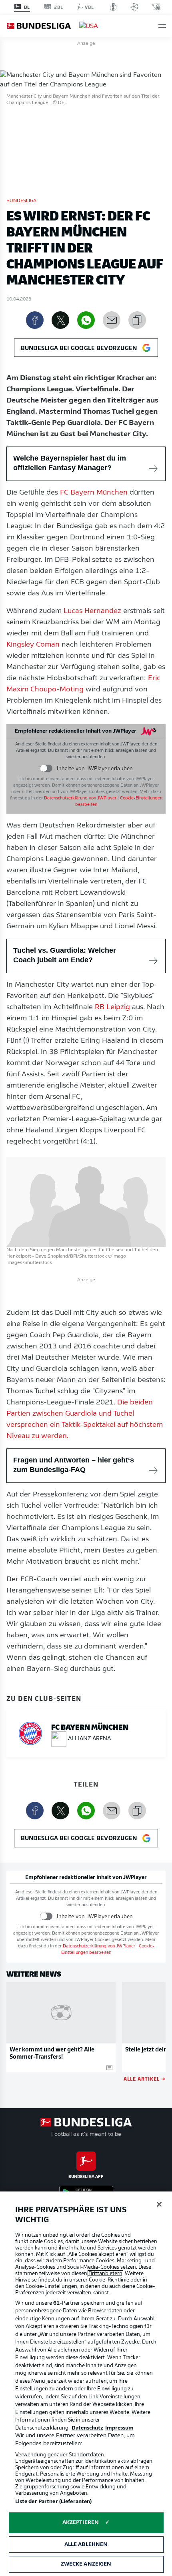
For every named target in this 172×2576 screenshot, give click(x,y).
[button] (162, 26)
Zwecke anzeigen (86, 2564)
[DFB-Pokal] (113, 7)
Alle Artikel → (145, 2078)
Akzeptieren (81, 2523)
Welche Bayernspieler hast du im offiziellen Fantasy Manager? (70, 463)
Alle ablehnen (86, 2545)
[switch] (46, 768)
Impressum (119, 2428)
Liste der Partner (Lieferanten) (54, 2502)
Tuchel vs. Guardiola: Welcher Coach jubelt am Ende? (65, 955)
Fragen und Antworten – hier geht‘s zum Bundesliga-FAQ (74, 1465)
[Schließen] (159, 2204)
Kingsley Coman (33, 645)
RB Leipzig (112, 1008)
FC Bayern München (94, 493)
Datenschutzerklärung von (80, 798)
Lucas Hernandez (92, 611)
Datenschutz (87, 2428)
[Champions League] (134, 7)
